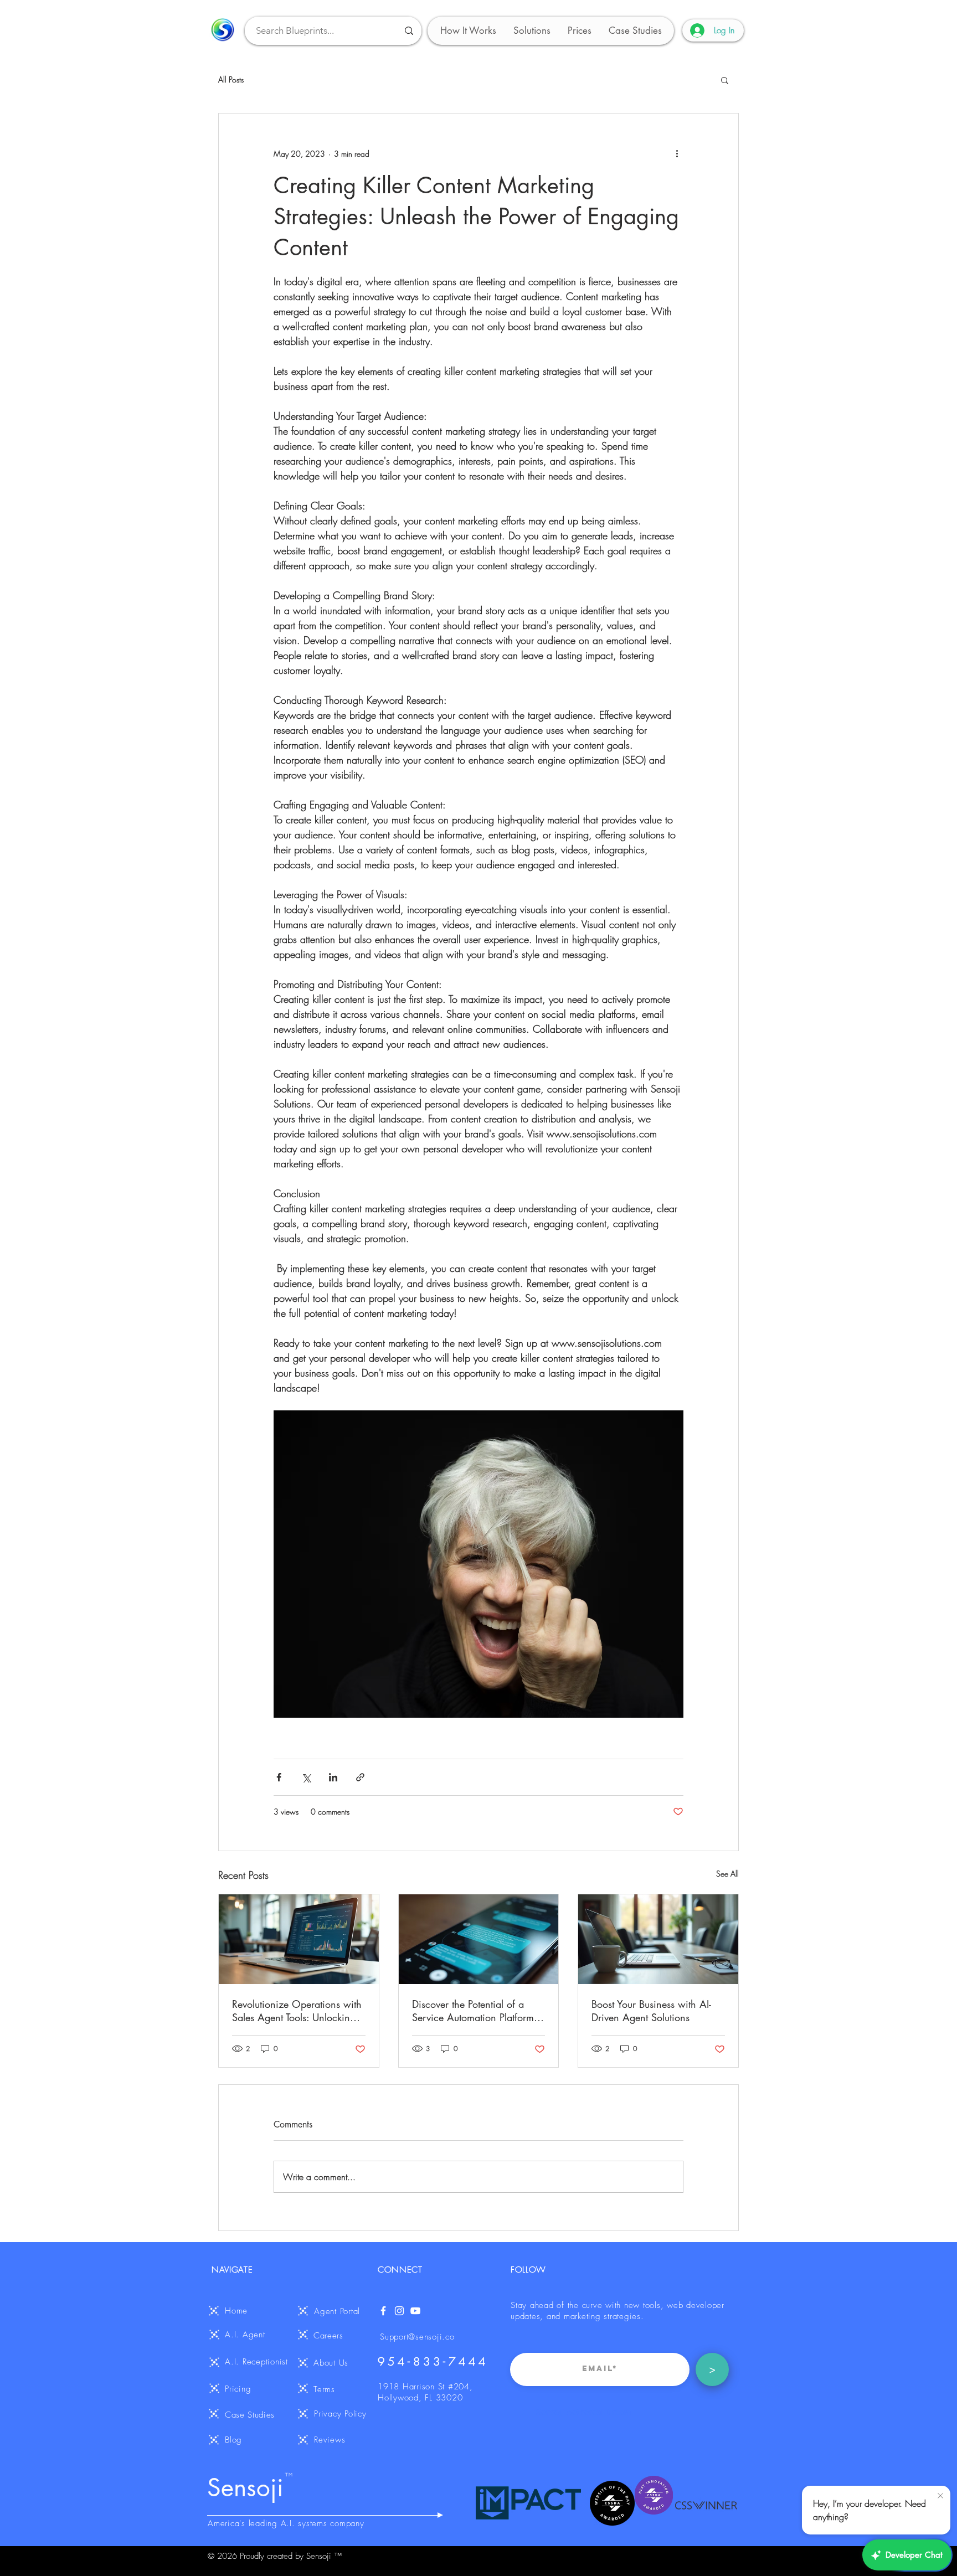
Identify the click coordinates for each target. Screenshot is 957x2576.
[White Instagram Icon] (399, 2311)
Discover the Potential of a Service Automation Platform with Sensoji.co (473, 2011)
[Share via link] (360, 1777)
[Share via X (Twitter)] (306, 1777)
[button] (532, 31)
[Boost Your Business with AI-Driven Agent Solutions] (658, 1939)
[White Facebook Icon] (383, 2311)
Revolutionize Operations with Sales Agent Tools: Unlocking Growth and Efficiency (297, 2011)
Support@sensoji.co (417, 2337)
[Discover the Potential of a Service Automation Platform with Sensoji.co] (479, 1939)
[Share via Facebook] (279, 1777)
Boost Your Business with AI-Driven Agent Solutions (651, 2011)
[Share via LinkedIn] (333, 1777)
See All (727, 1874)
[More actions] (677, 153)
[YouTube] (415, 2311)
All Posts (231, 79)
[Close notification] (940, 2496)
